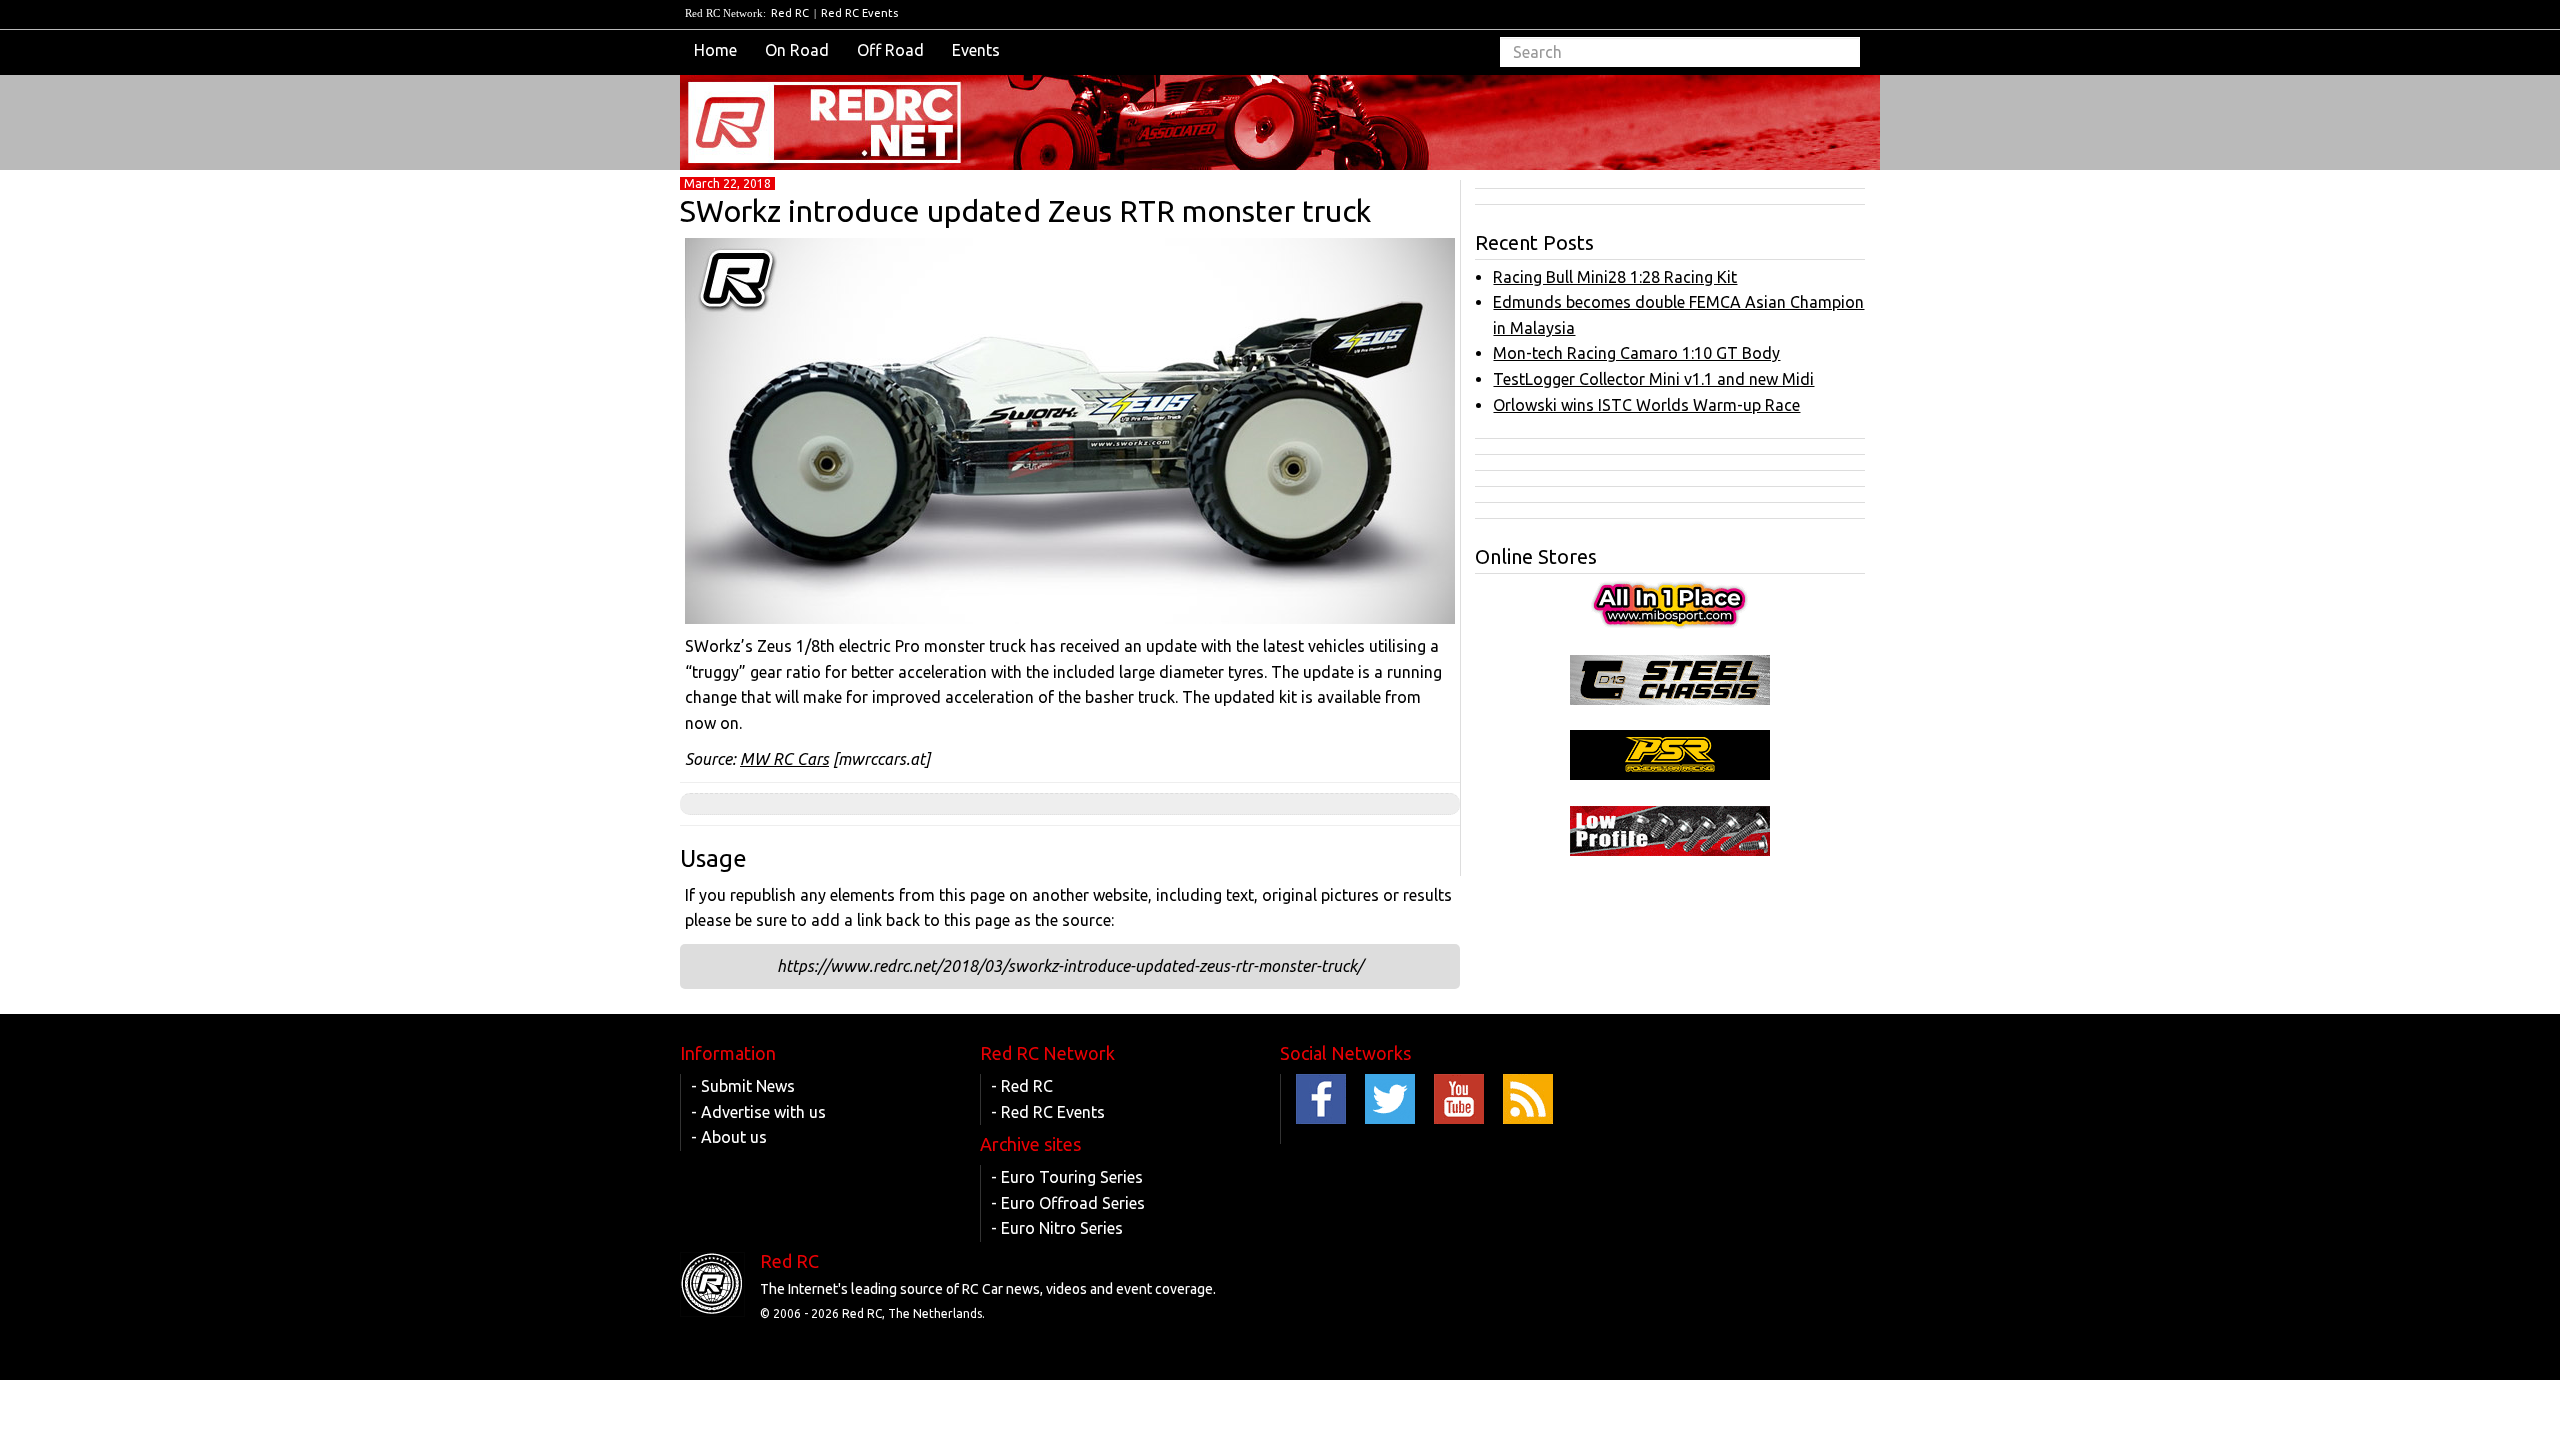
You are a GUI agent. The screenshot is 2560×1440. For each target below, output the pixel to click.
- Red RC (1022, 1086)
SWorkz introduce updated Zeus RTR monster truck (1025, 211)
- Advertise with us (758, 1112)
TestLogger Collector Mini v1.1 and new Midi (1653, 379)
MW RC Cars (784, 759)
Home (715, 50)
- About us (729, 1137)
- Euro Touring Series (1067, 1177)
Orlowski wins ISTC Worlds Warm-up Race (1646, 405)
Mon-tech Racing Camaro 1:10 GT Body (1636, 353)
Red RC (790, 13)
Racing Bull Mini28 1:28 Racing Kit (1615, 277)
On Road (797, 50)
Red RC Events (859, 13)
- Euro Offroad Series (1068, 1203)
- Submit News (743, 1086)
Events (976, 50)
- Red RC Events (1048, 1112)
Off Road (890, 50)
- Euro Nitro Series (1057, 1228)
